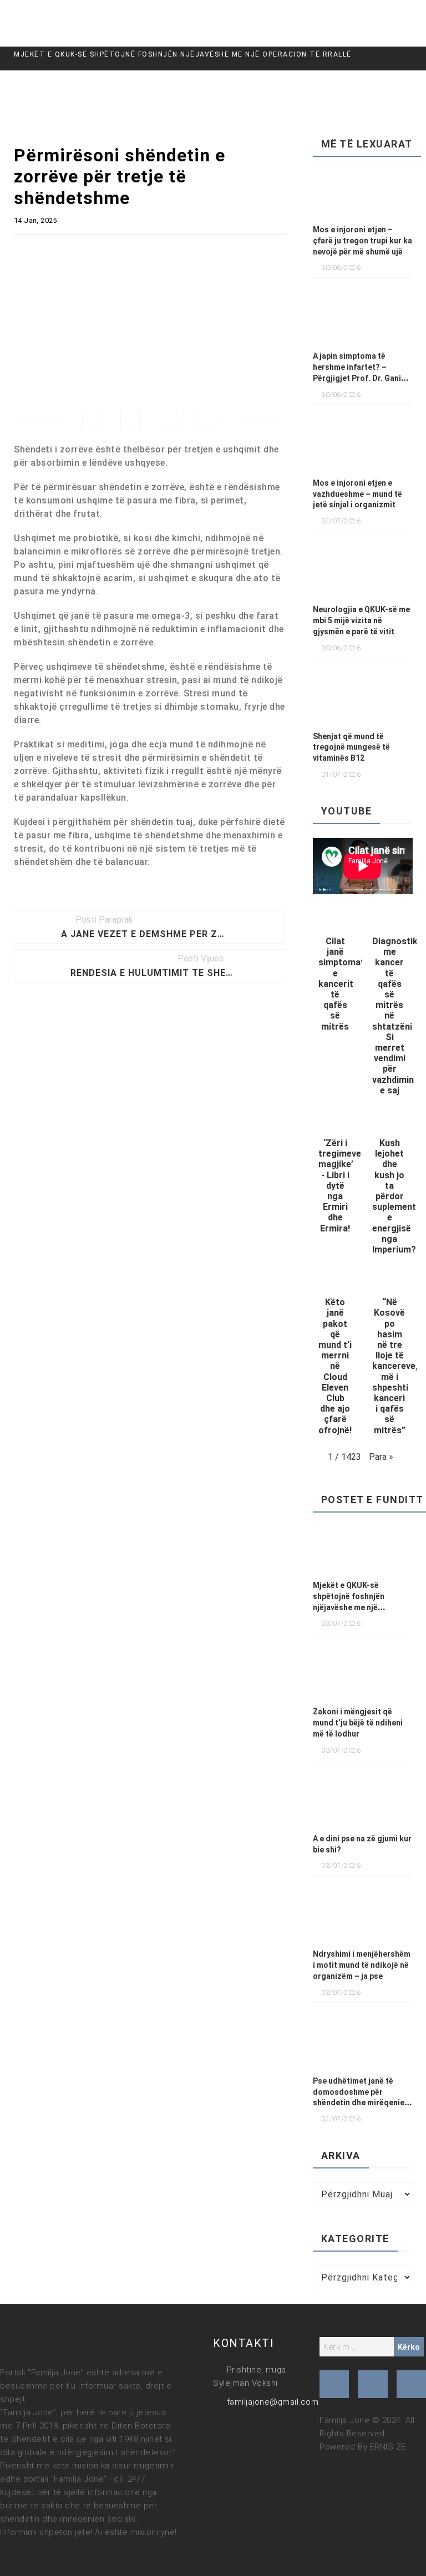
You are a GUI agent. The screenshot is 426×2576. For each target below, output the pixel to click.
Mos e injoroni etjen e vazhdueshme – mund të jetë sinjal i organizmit (357, 494)
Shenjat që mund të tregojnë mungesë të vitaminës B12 (351, 747)
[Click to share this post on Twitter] (130, 419)
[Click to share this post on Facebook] (92, 419)
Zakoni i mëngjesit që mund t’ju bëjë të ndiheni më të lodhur (358, 1723)
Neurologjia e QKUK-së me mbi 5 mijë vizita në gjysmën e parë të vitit (361, 620)
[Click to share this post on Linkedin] (207, 419)
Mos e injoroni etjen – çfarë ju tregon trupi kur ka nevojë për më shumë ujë (362, 241)
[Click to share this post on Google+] (168, 419)
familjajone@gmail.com (273, 2402)
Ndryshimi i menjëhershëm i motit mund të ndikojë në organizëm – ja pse (362, 1965)
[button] (336, 974)
